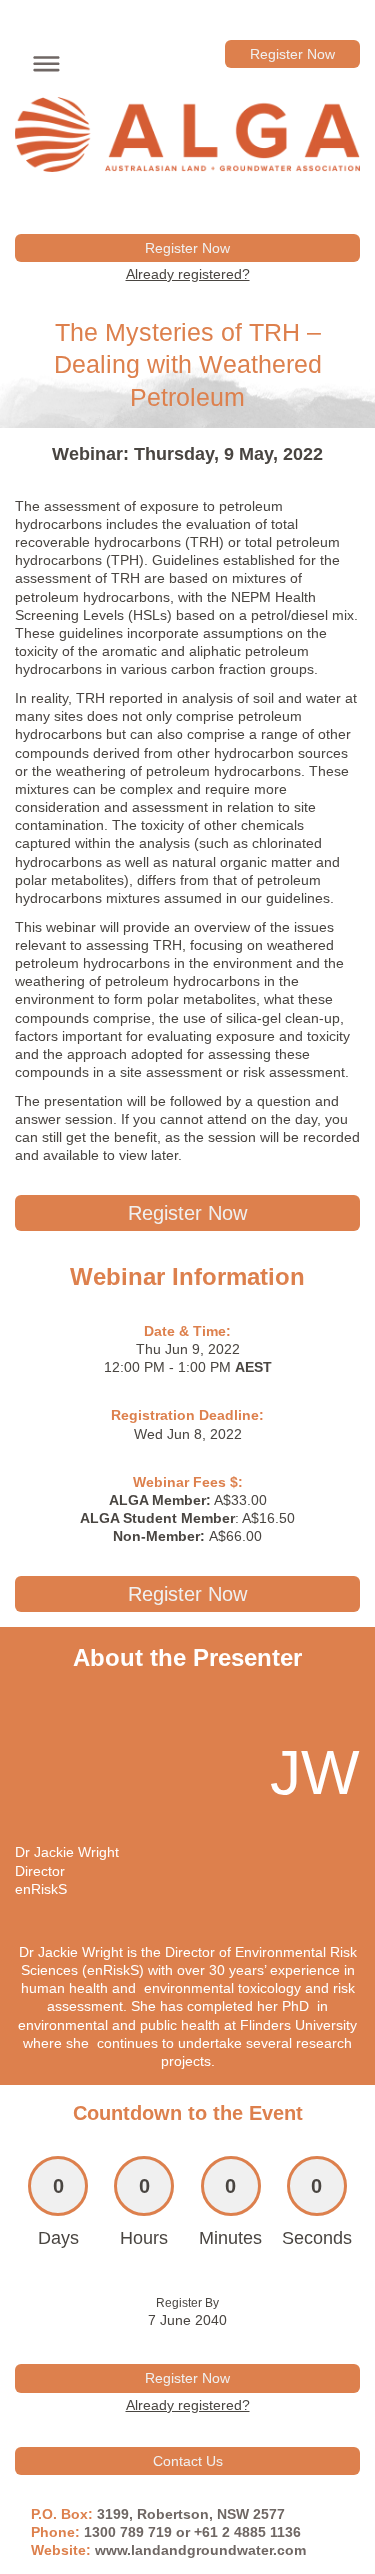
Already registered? (188, 274)
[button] (41, 61)
